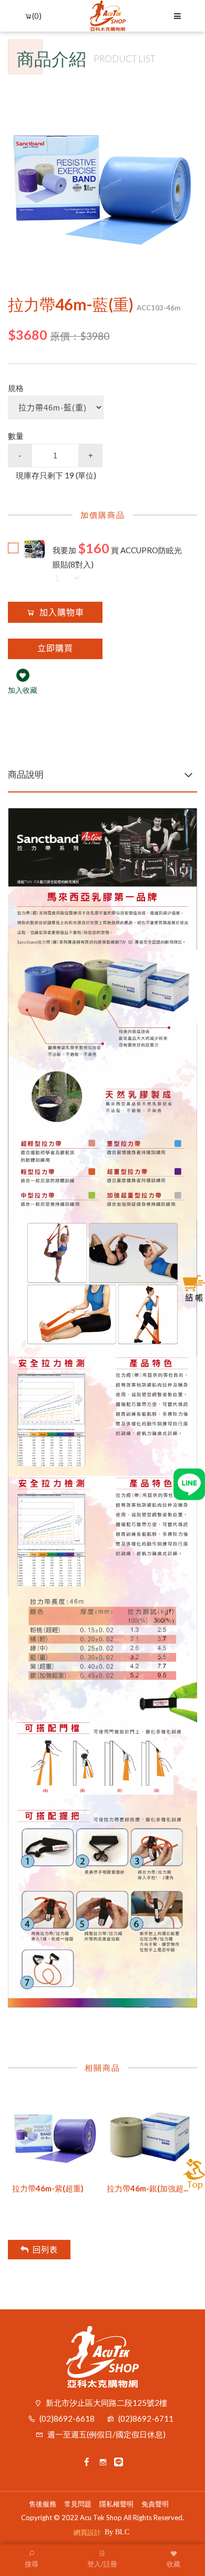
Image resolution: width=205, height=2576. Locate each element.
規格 (16, 388)
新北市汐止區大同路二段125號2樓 (106, 2403)
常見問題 (78, 2504)
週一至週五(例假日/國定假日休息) (106, 2434)
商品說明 (26, 774)
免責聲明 (155, 2504)
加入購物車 (62, 613)
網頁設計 (87, 2532)
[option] (102, 178)
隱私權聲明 (116, 2504)
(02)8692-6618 (67, 2418)
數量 (16, 436)
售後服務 (43, 2504)
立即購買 (55, 648)
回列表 (45, 2250)
